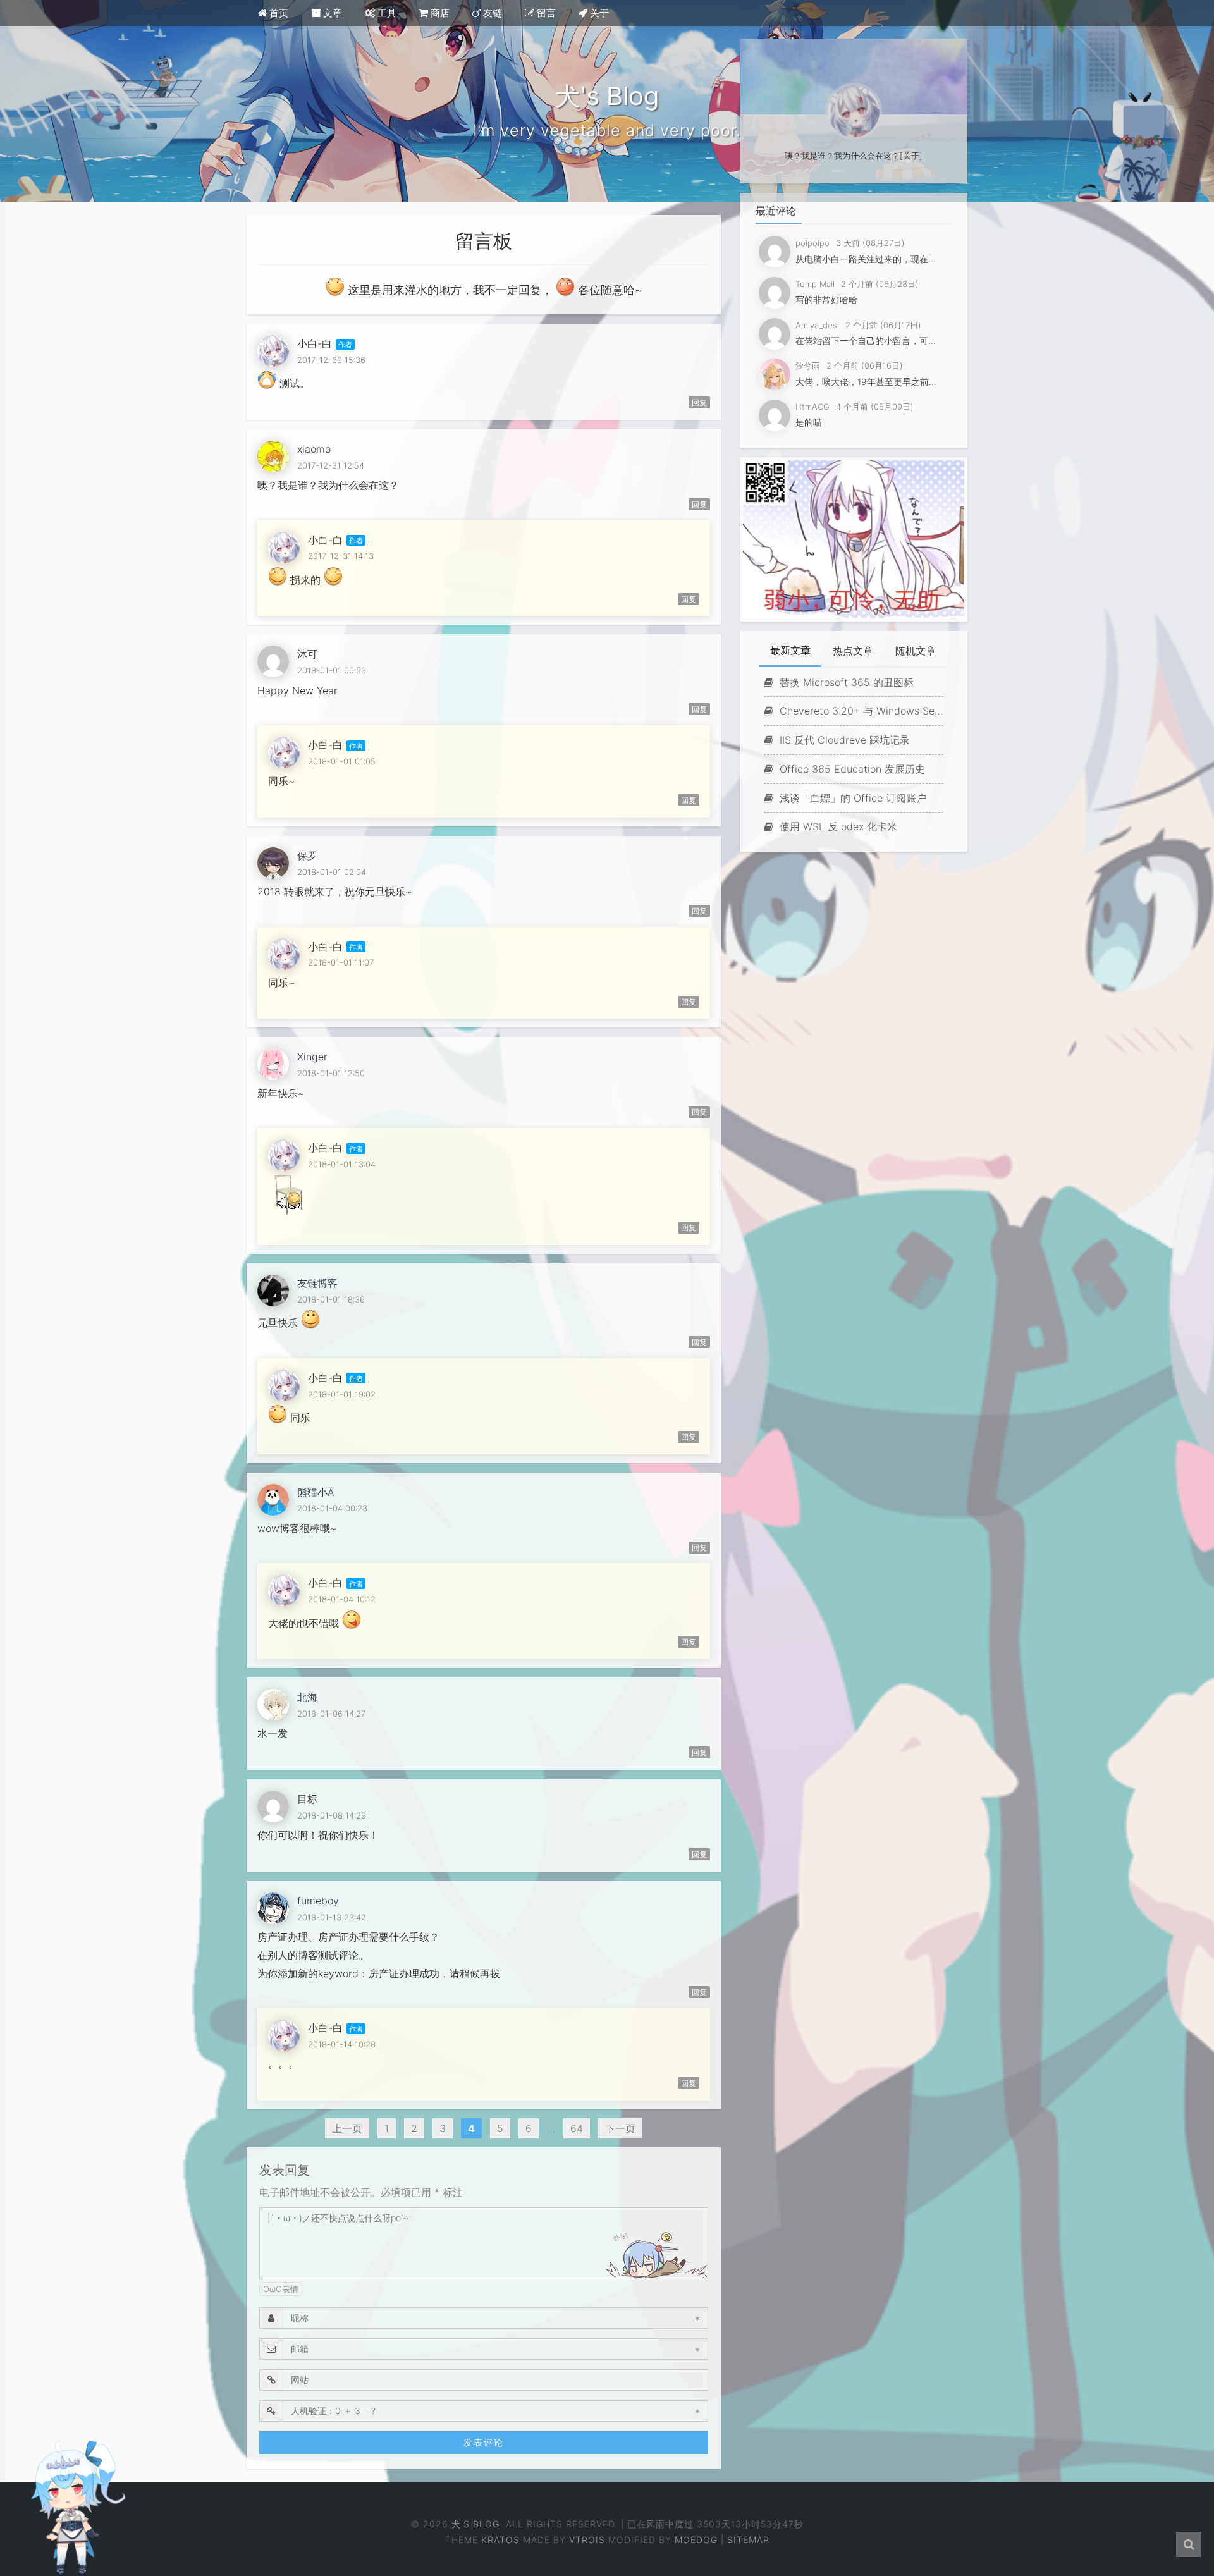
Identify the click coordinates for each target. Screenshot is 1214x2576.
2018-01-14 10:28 (342, 2044)
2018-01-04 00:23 (332, 1508)
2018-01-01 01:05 (342, 761)
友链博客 (317, 1283)
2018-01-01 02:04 (332, 872)
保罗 (307, 856)
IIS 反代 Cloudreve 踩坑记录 (843, 740)
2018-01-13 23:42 (332, 1917)
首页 (278, 13)
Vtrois (587, 2540)
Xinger (312, 1057)
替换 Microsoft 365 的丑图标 (845, 682)
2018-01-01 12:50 (331, 1073)
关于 (598, 13)
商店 (439, 13)
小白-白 (315, 343)
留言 (545, 13)
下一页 (620, 2128)
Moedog (696, 2540)
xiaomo (314, 449)
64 (577, 2128)
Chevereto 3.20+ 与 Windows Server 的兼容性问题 (860, 711)
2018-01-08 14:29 (332, 1815)
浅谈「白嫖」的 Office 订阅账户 (851, 798)
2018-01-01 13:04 (342, 1164)
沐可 (307, 654)
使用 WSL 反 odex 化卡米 (837, 826)
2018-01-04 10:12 (342, 1599)
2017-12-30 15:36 (331, 360)
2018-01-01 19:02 (342, 1394)
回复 (699, 402)
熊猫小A (316, 1492)
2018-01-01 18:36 (331, 1299)
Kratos (500, 2540)
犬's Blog (475, 2524)
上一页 (347, 2128)
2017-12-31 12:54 (331, 465)
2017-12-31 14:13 (341, 556)
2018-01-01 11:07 (341, 962)
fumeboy (318, 1901)
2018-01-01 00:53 (332, 670)
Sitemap (748, 2540)
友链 (491, 13)
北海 (307, 1697)
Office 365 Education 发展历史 (851, 769)
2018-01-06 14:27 (331, 1714)
